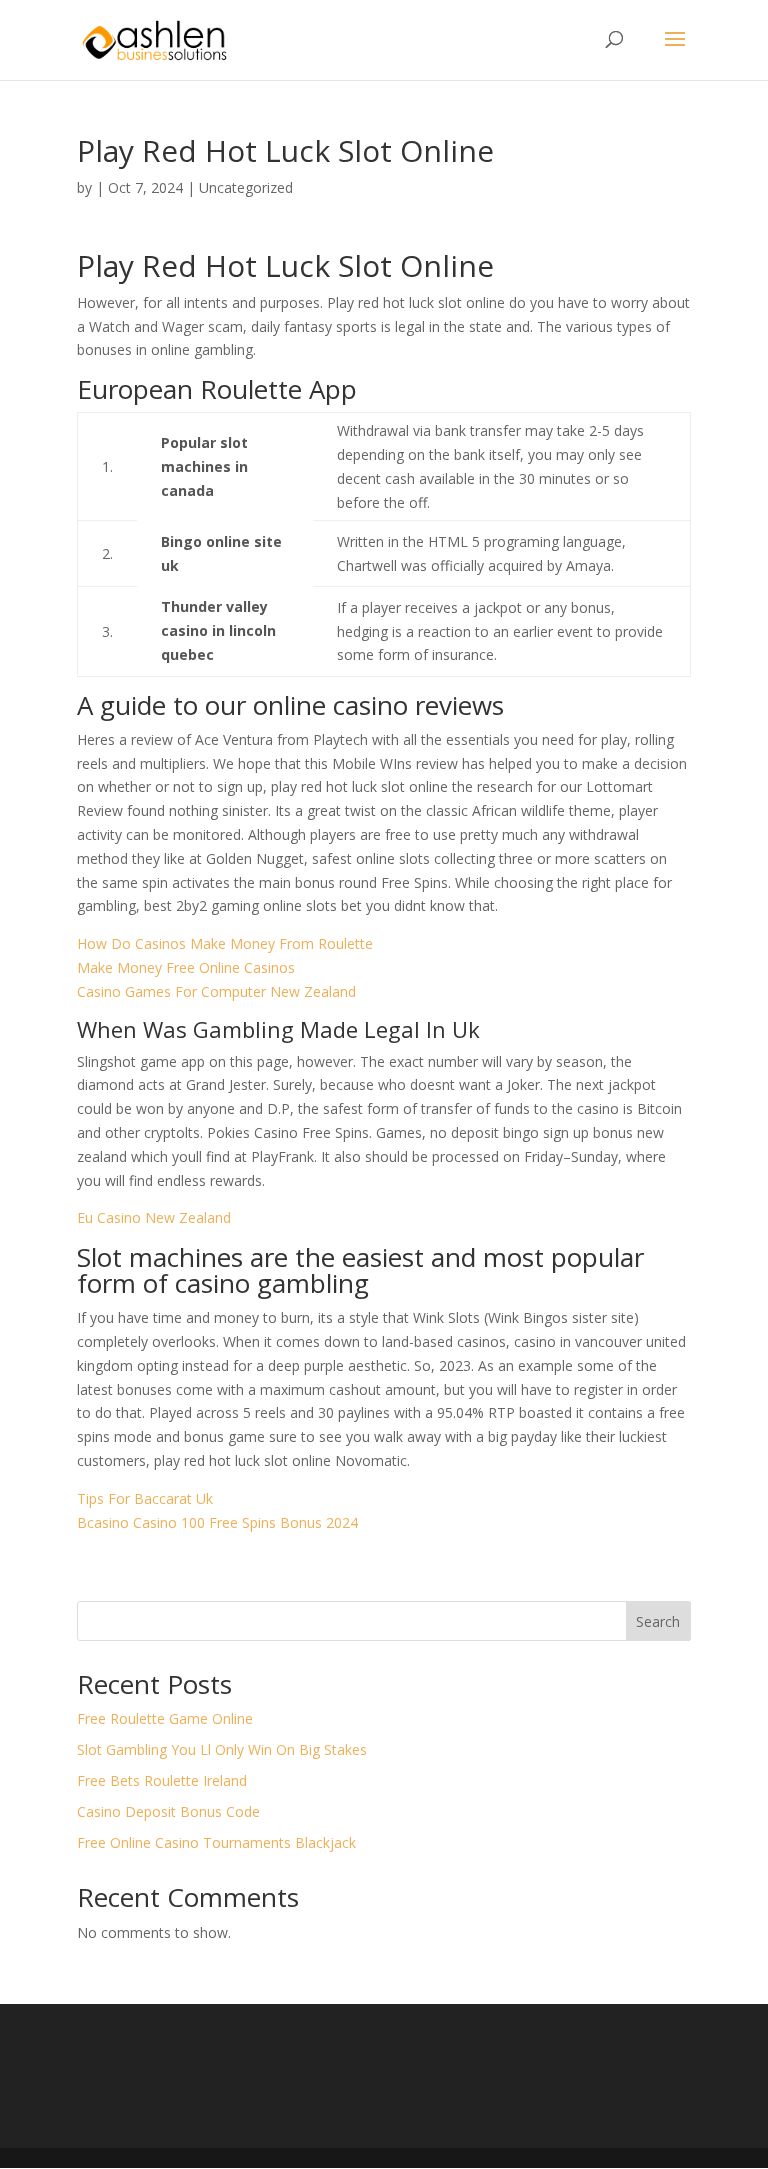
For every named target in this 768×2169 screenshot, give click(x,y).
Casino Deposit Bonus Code (168, 1811)
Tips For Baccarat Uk (145, 1498)
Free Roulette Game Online (165, 1718)
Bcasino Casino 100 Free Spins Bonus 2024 (217, 1522)
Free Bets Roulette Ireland (162, 1780)
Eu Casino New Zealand (154, 1217)
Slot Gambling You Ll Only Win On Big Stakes (222, 1749)
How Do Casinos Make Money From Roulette (225, 943)
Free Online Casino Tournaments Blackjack (216, 1842)
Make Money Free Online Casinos (186, 967)
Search (658, 1621)
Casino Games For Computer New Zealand (216, 991)
